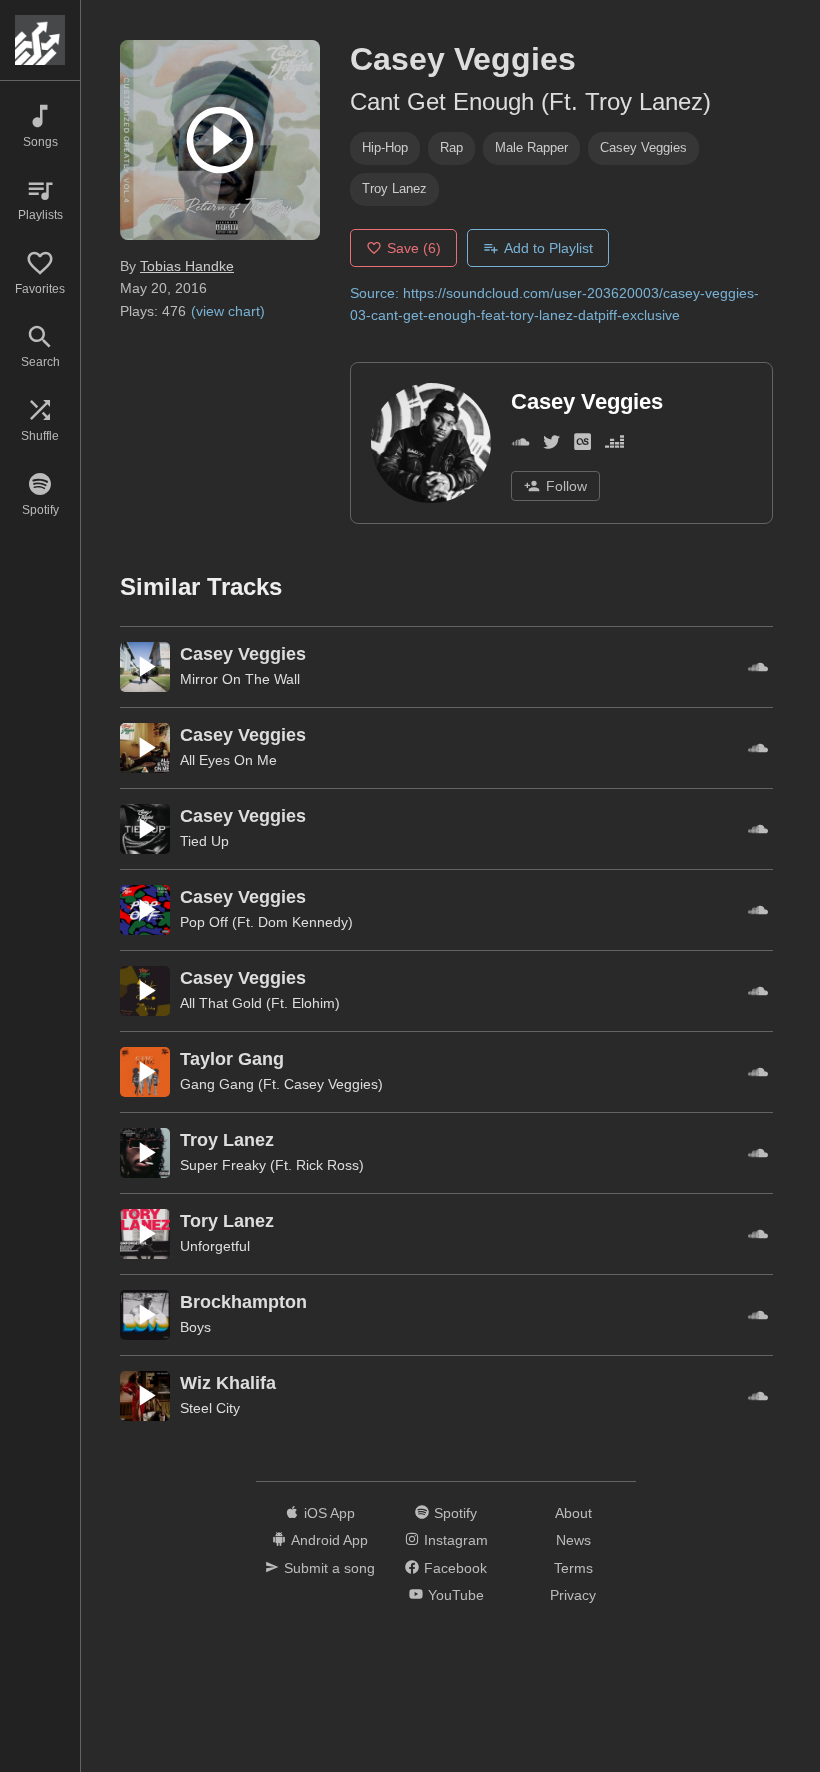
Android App (329, 1540)
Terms (573, 1568)
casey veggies (643, 147)
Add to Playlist (548, 248)
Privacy (573, 1595)
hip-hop (385, 147)
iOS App (329, 1513)
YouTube (456, 1595)
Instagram (456, 1540)
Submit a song (329, 1568)
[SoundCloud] (520, 445)
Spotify (455, 1513)
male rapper (531, 147)
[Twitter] (551, 445)
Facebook (455, 1568)
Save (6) (414, 248)
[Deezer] (614, 445)
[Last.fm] (582, 445)
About (573, 1513)
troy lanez (394, 188)
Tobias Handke (187, 266)
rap (451, 147)
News (573, 1540)
